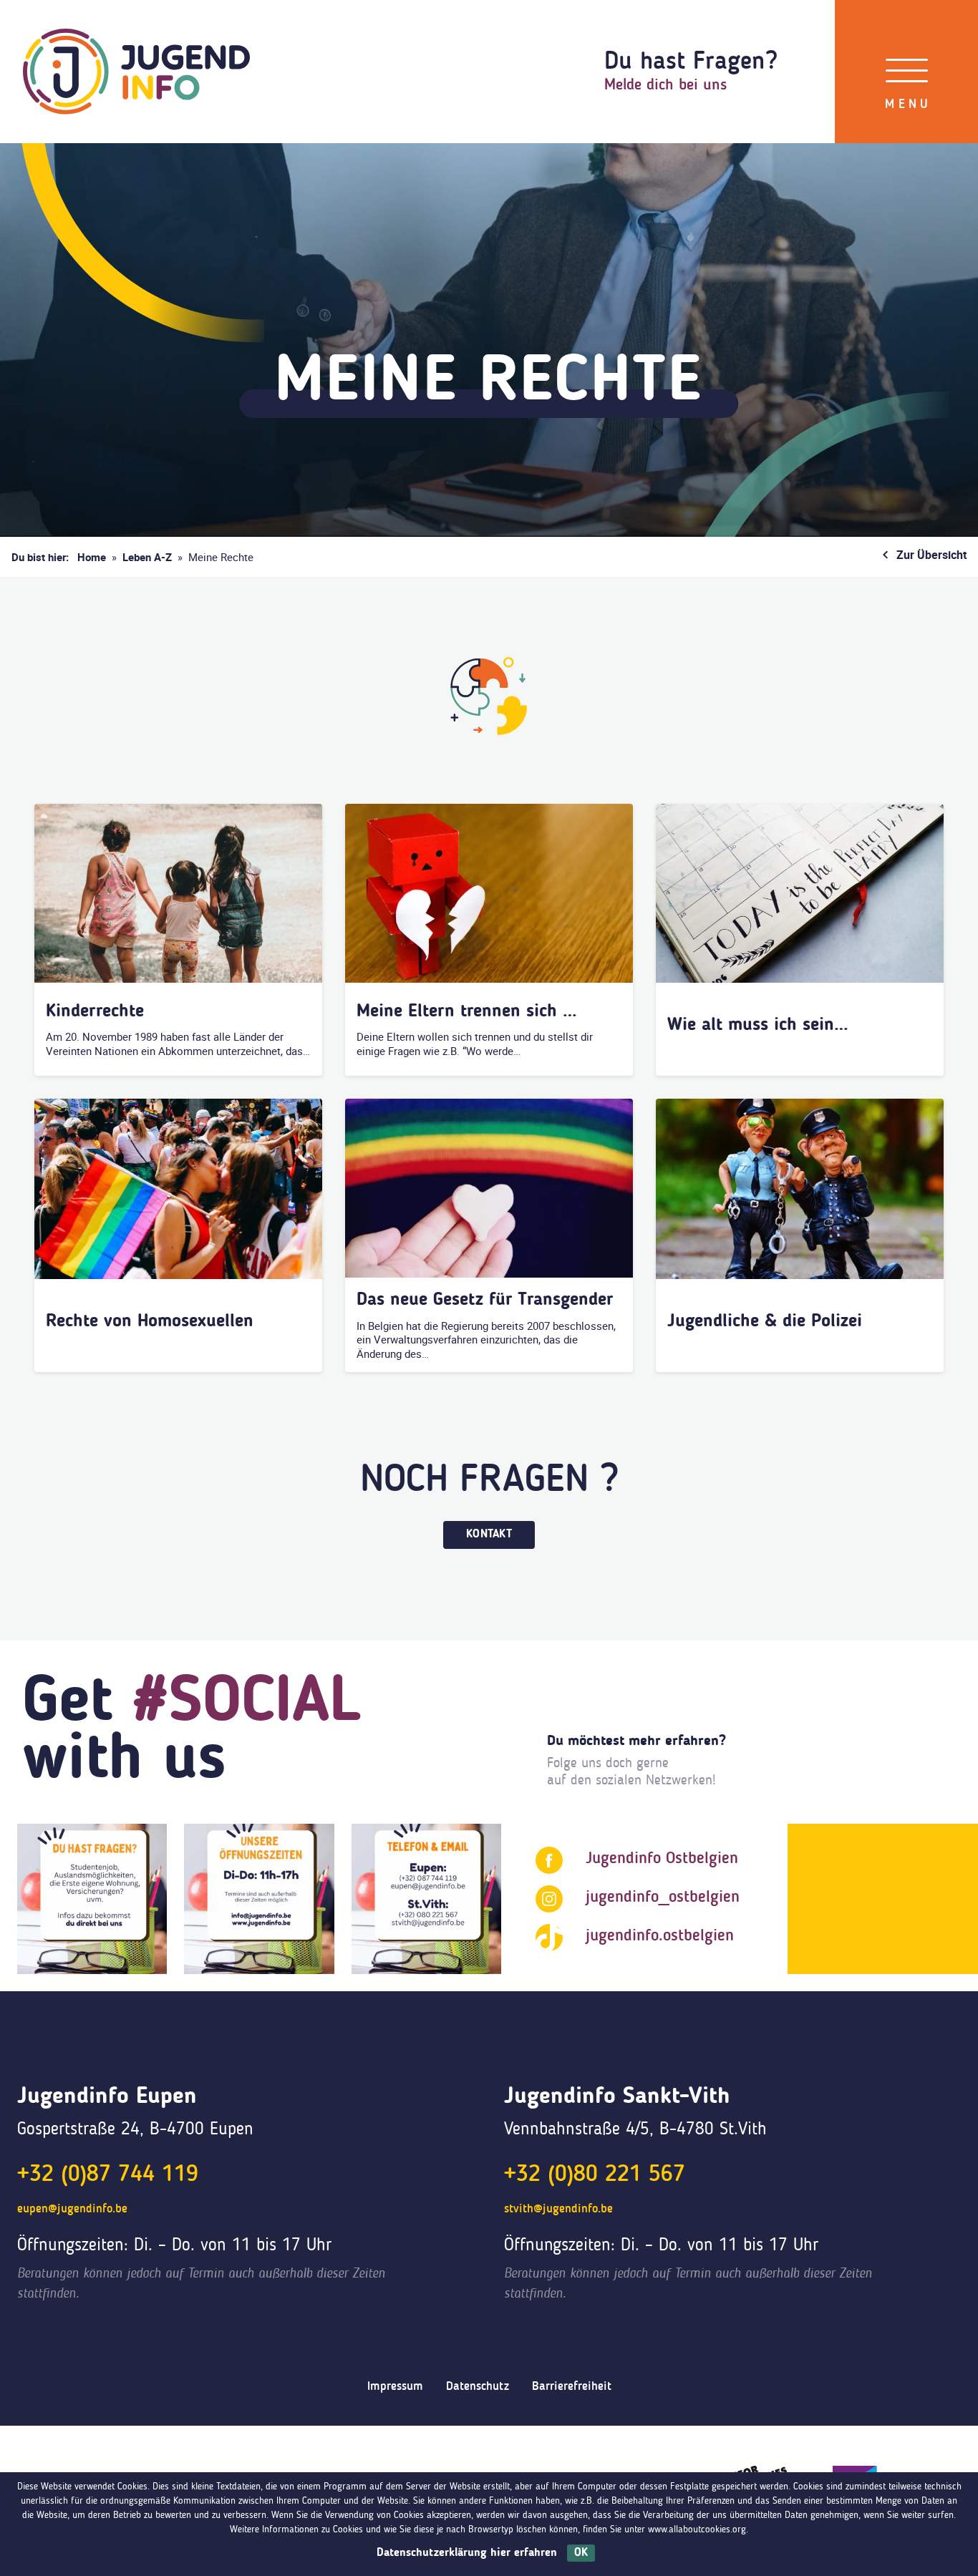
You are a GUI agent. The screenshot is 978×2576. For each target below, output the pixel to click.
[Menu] (907, 72)
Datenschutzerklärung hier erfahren (467, 2553)
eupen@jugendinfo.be (72, 2209)
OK (581, 2553)
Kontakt (489, 1535)
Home (92, 557)
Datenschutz (478, 2387)
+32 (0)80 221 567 (595, 2175)
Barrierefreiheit (572, 2387)
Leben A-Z (147, 557)
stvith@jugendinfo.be (558, 2209)
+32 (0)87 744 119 (108, 2175)
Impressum (395, 2387)
